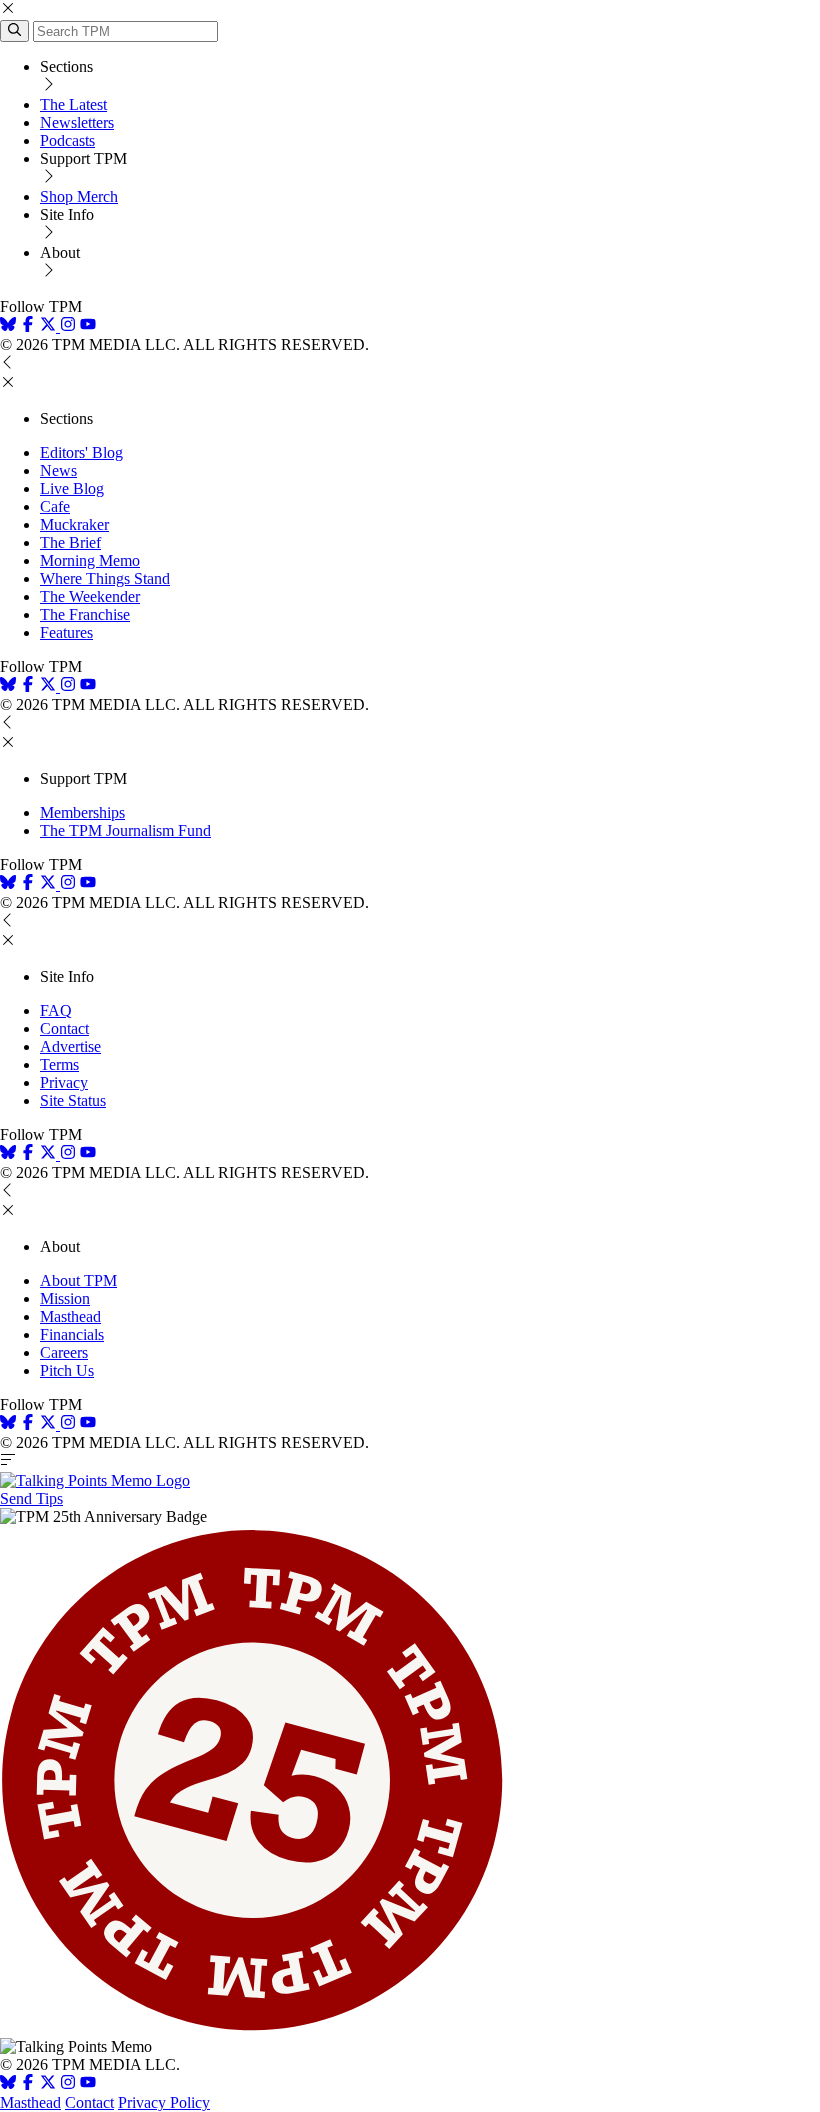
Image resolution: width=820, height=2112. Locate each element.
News (58, 470)
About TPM (78, 1280)
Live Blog (72, 488)
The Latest (73, 104)
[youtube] (88, 326)
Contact (64, 1028)
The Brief (70, 542)
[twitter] (48, 2084)
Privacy (64, 1082)
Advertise (70, 1046)
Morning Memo (90, 560)
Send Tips (31, 1498)
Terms (59, 1064)
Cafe (55, 506)
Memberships (82, 812)
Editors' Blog (81, 452)
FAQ (56, 1010)
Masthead (70, 1316)
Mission (65, 1298)
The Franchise (85, 614)
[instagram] (68, 326)
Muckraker (74, 524)
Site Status (73, 1100)
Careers (64, 1352)
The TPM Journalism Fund (125, 830)
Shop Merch (79, 196)
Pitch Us (67, 1370)
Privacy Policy (164, 2102)
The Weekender (90, 596)
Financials (72, 1334)
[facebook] (28, 326)
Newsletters (77, 122)
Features (66, 632)
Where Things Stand (105, 578)
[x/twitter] (50, 326)
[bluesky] (8, 326)
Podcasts (67, 140)
